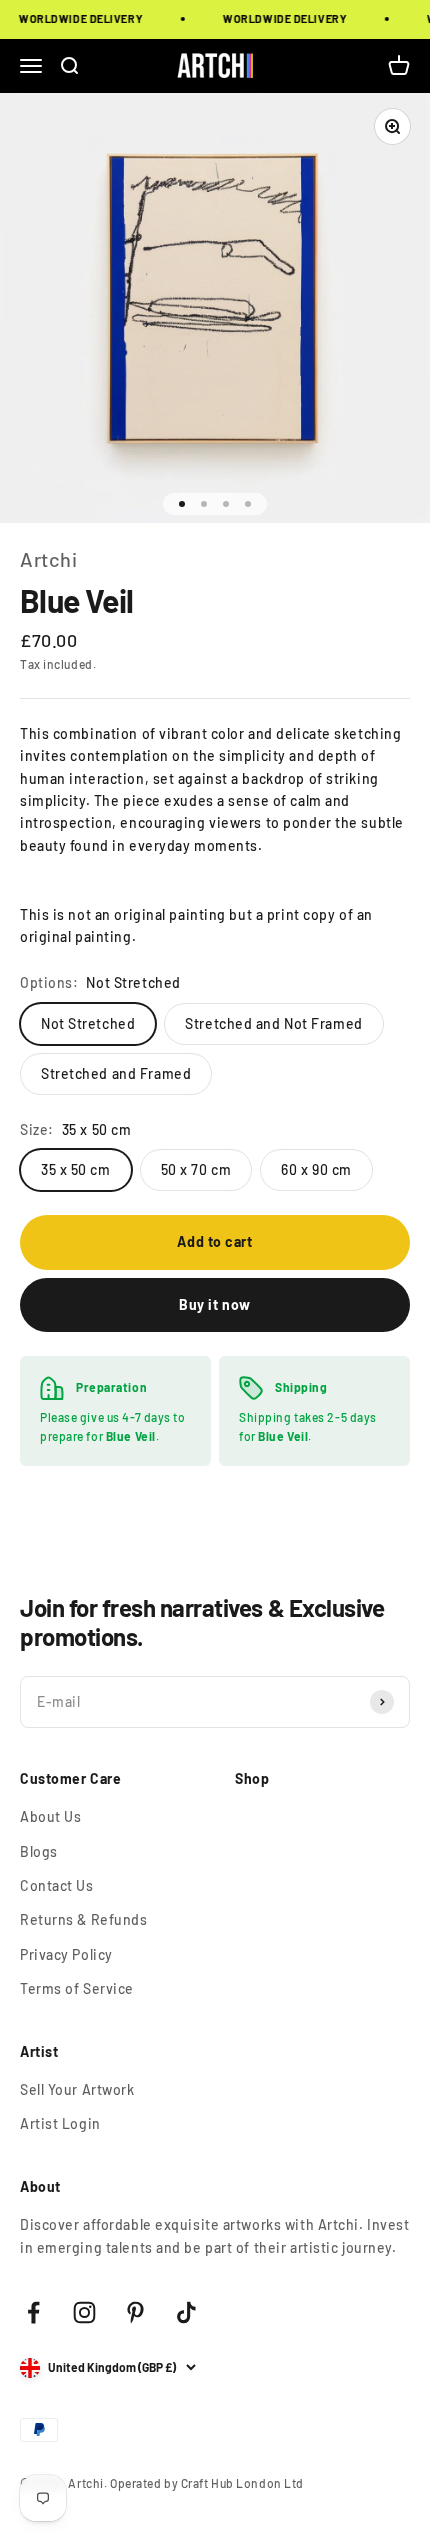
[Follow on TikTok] (186, 2312)
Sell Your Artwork (77, 2089)
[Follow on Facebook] (33, 2312)
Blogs (39, 1851)
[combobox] (215, 790)
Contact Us (57, 1885)
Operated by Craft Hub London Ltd (207, 2483)
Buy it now (215, 1304)
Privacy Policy (66, 1954)
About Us (50, 1816)
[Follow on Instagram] (84, 2312)
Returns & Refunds (84, 1919)
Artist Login (60, 2123)
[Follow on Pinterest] (135, 2312)
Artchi (48, 559)
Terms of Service (77, 1988)
